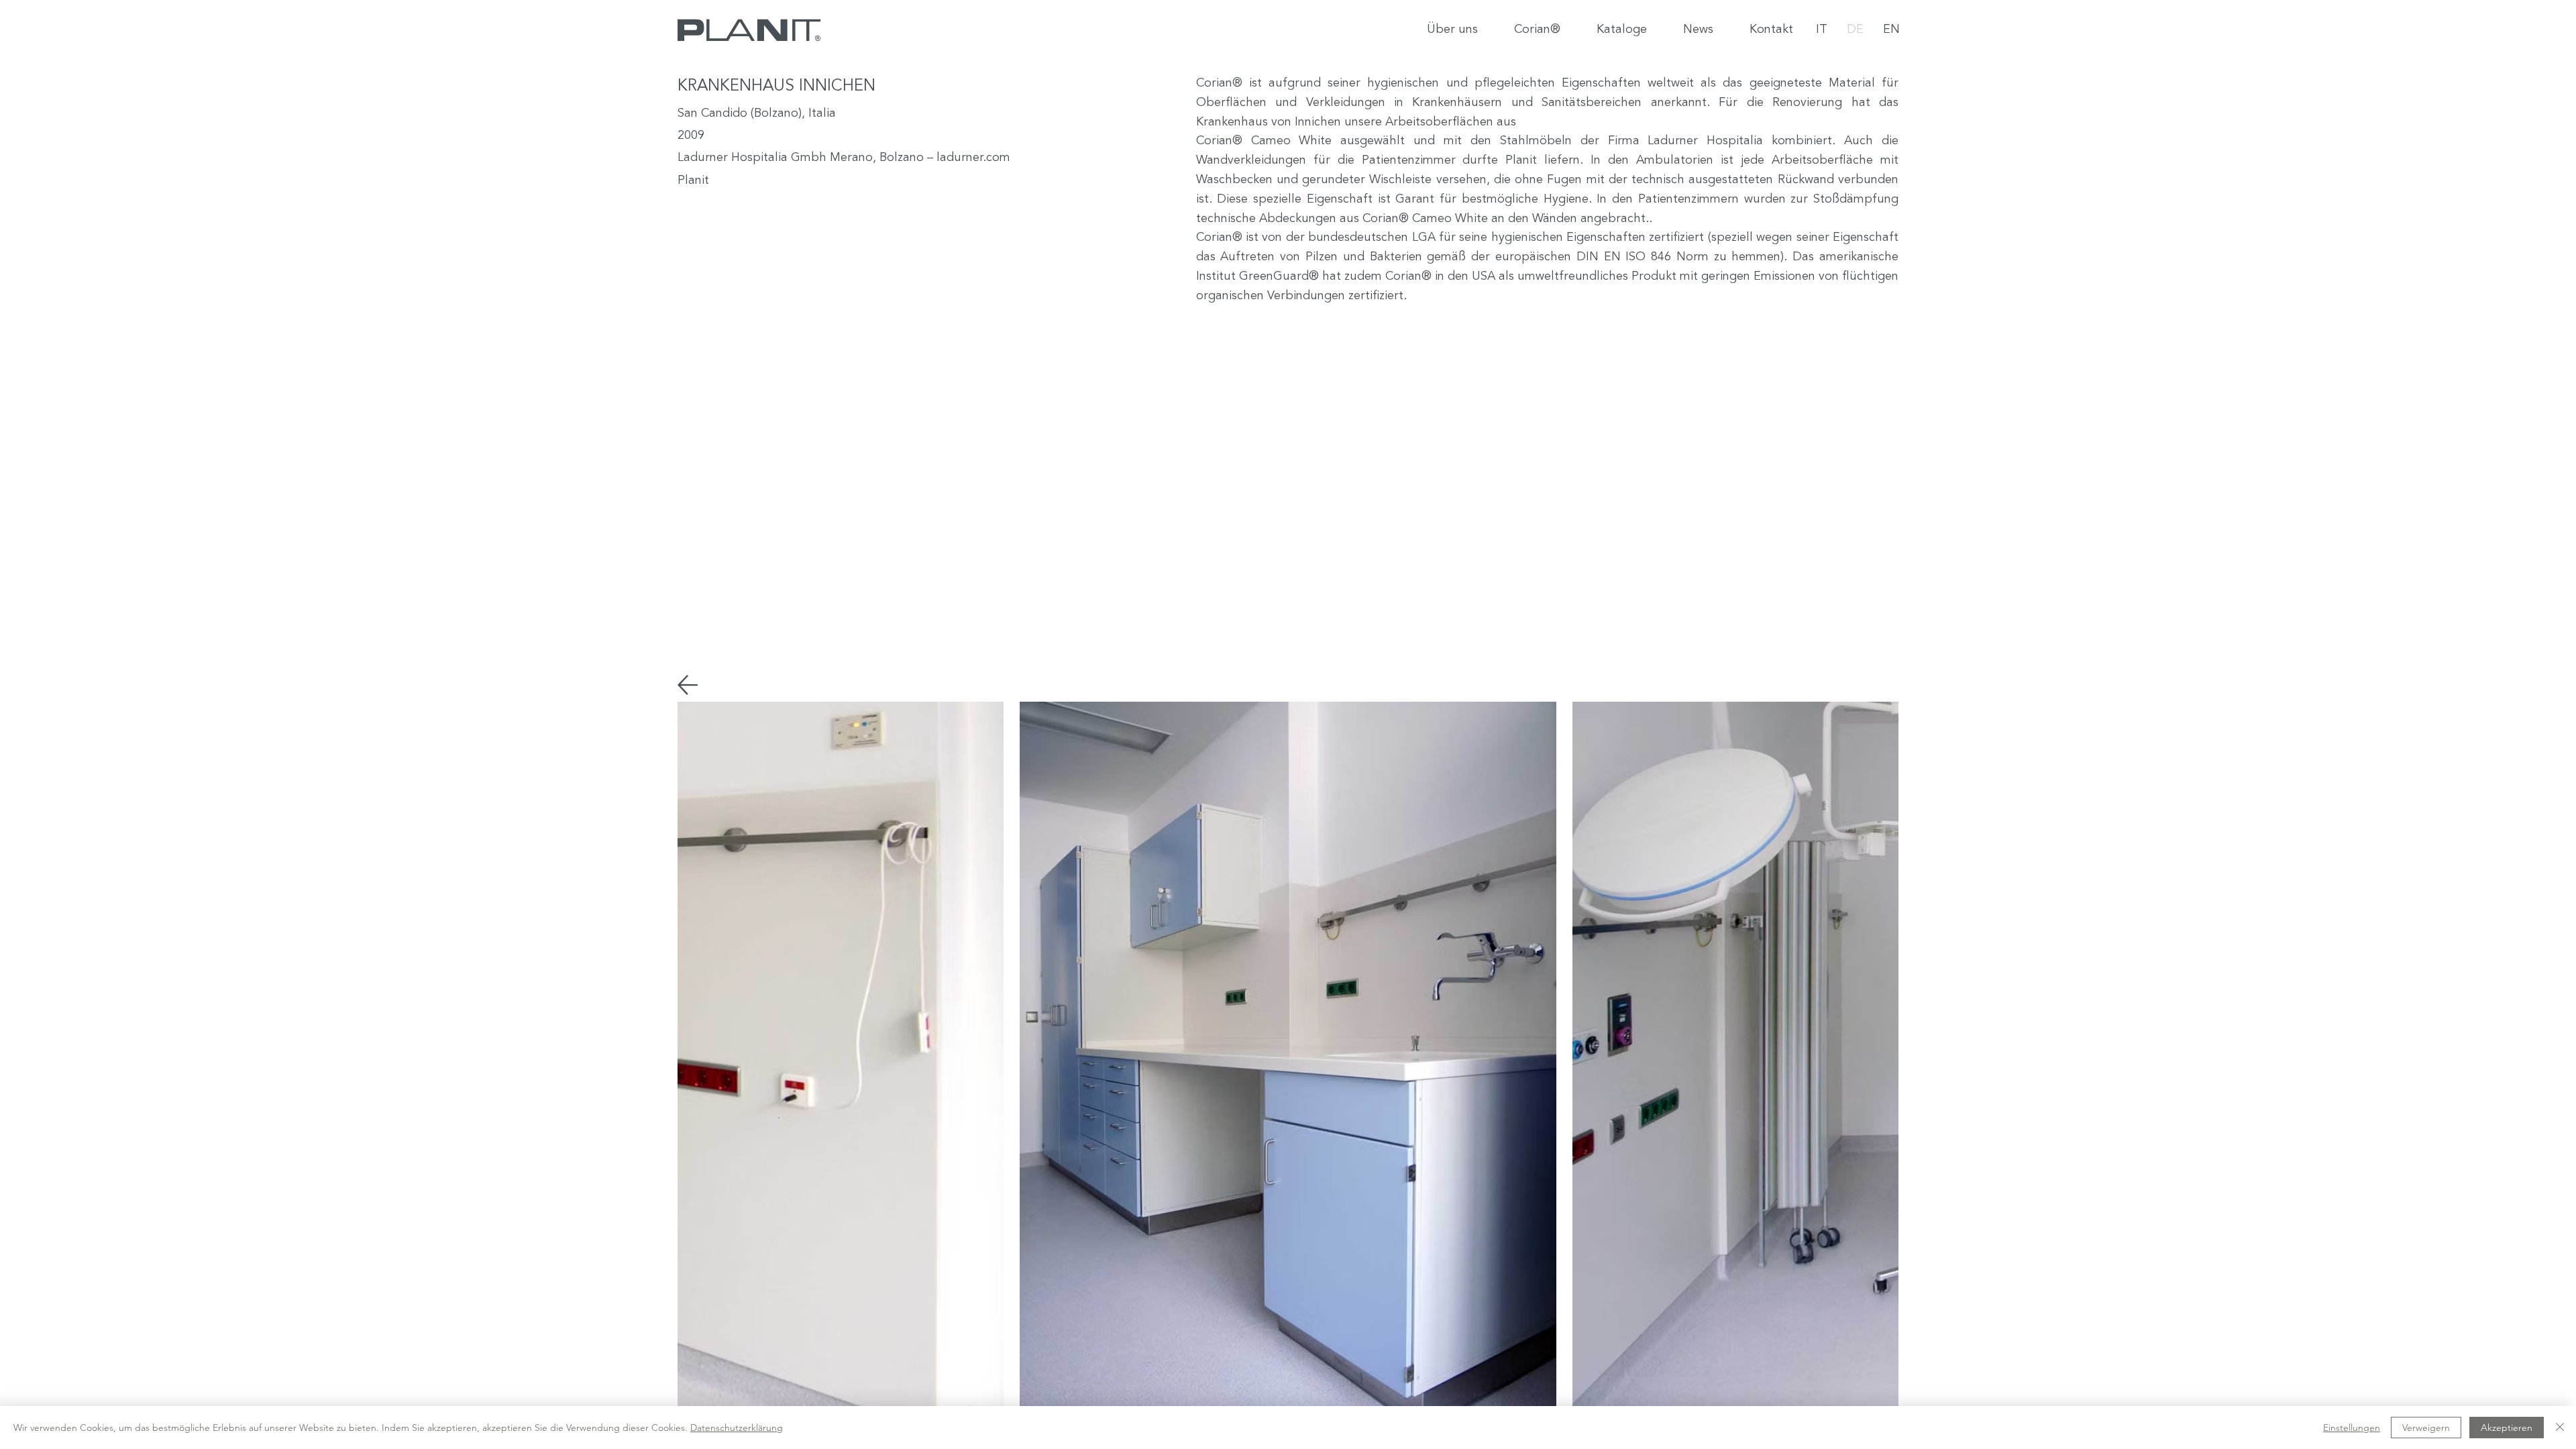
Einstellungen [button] (2352, 1428)
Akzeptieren (2507, 1428)
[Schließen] (2560, 1428)
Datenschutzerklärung (737, 1428)
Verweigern (2426, 1428)
